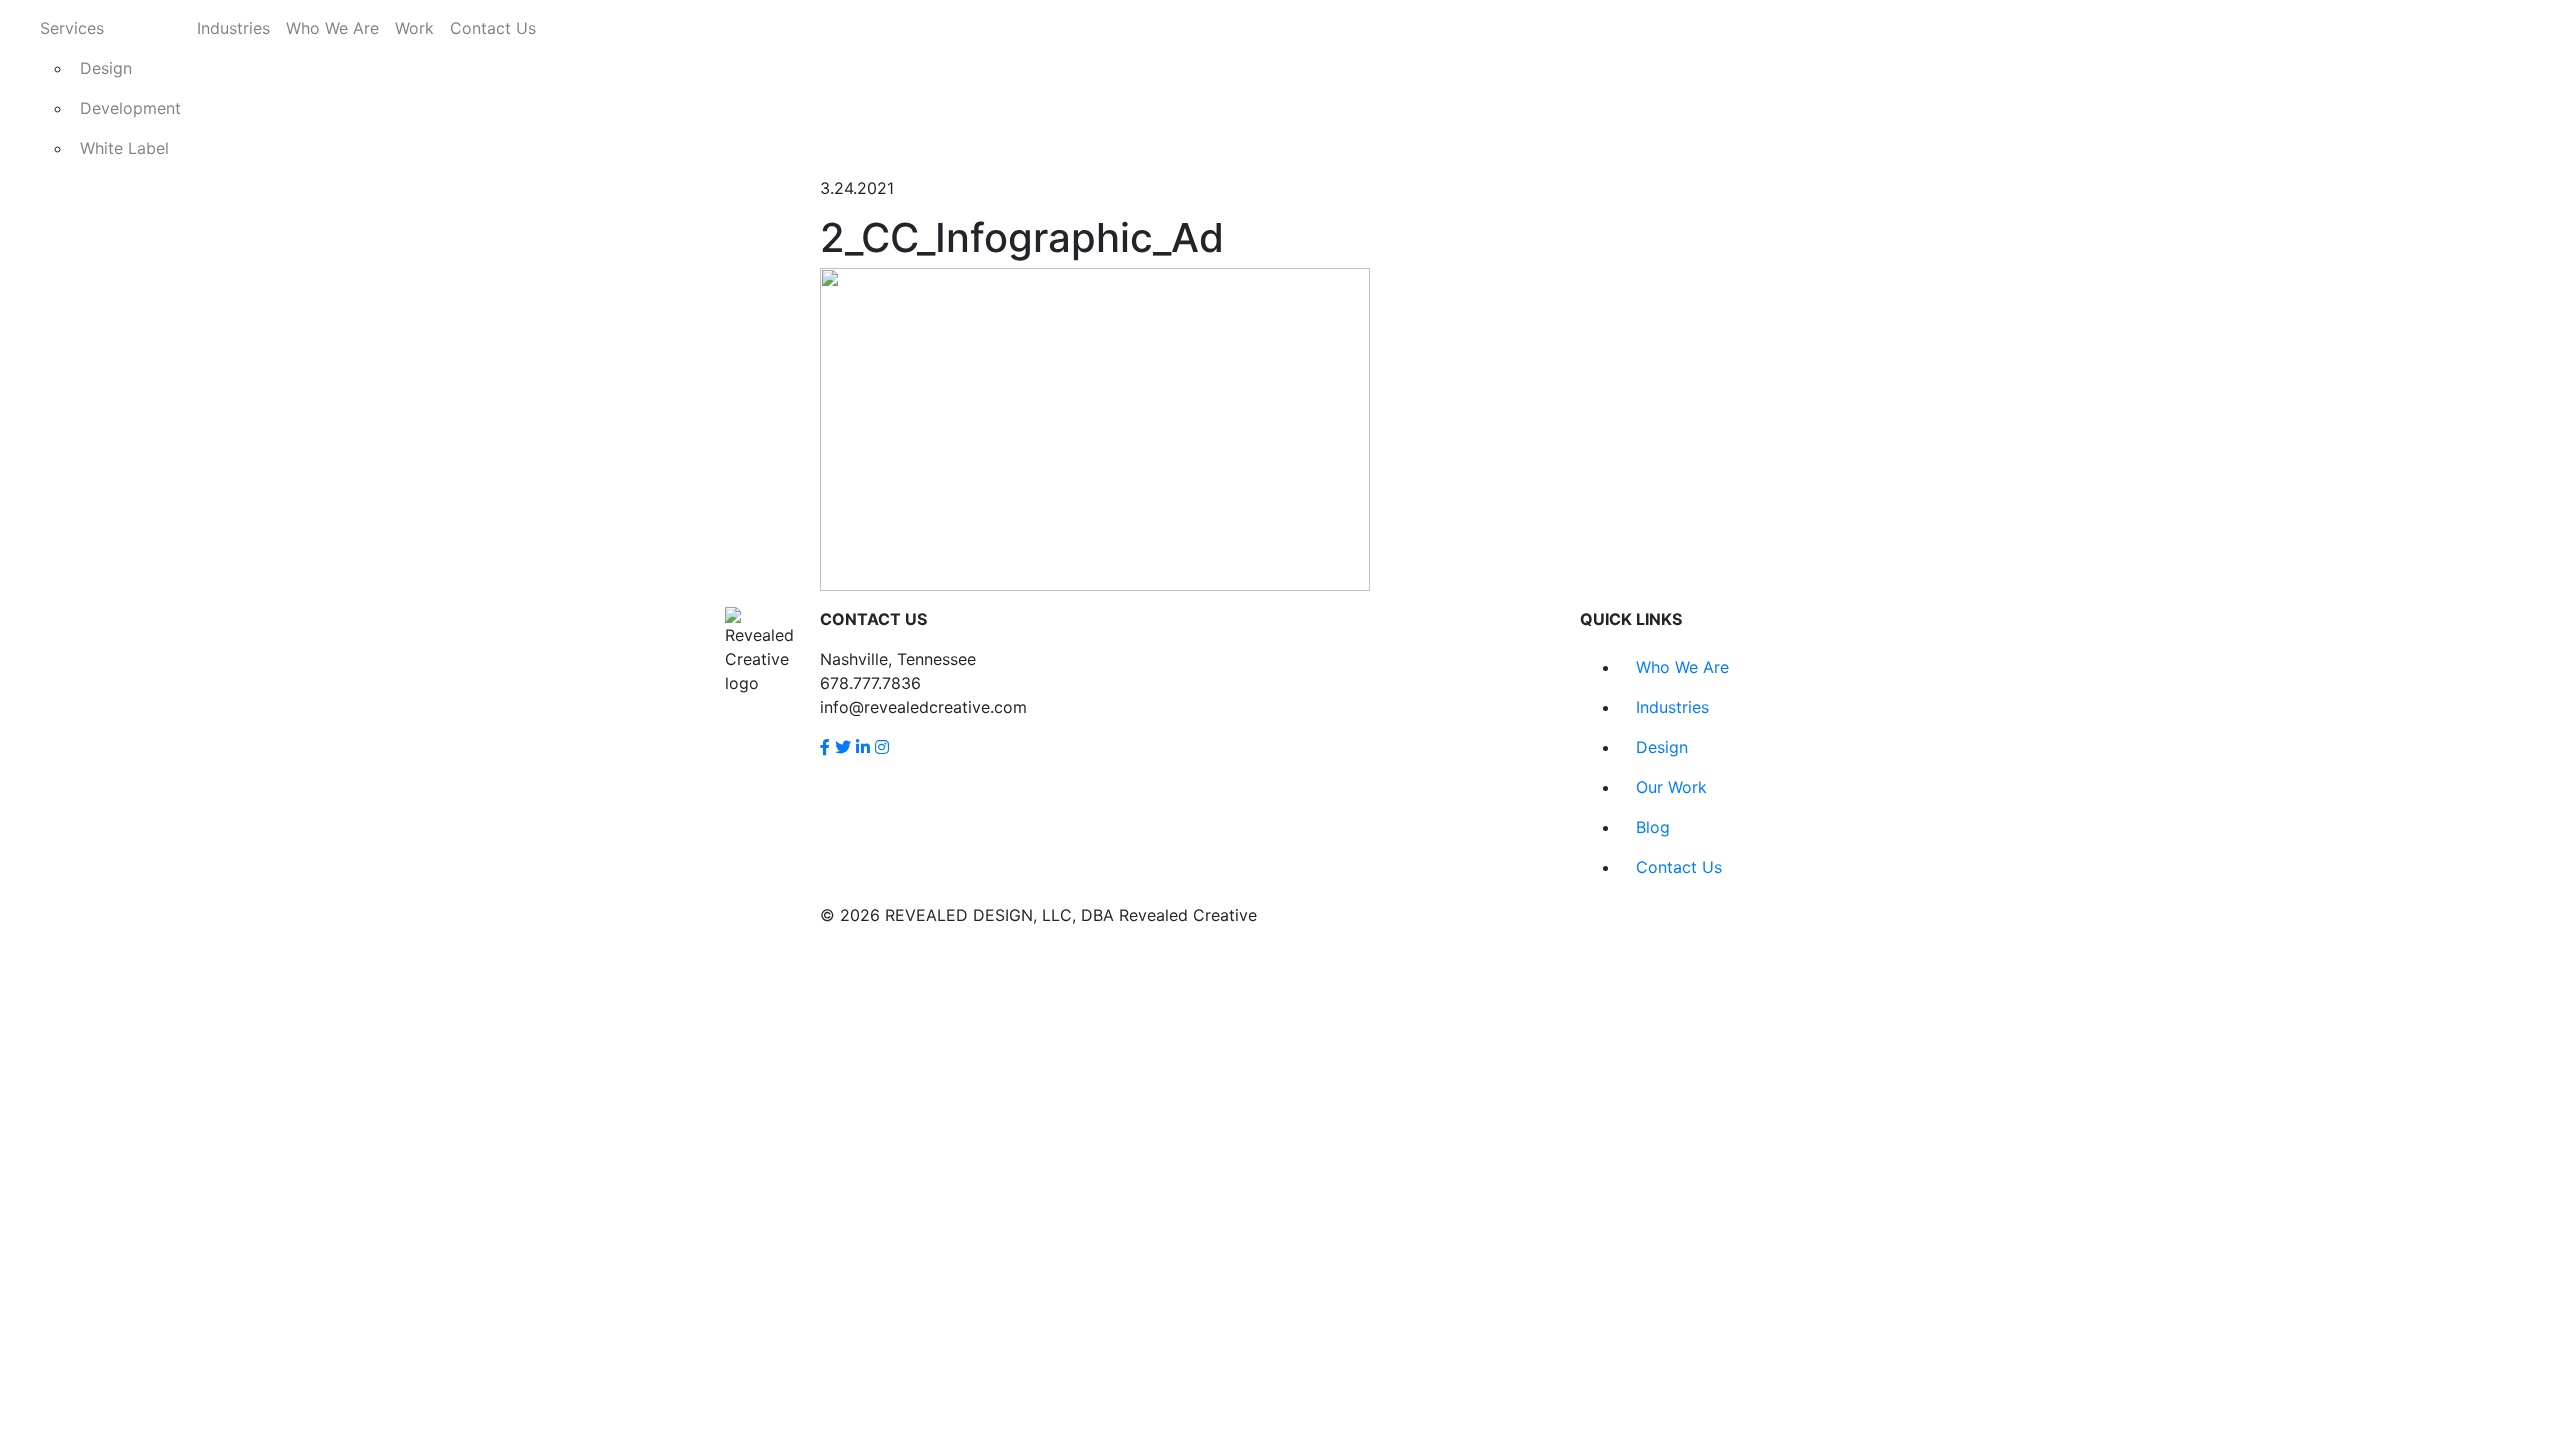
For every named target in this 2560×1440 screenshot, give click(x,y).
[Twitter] (843, 747)
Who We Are (332, 28)
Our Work (1671, 787)
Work (414, 28)
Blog (1653, 827)
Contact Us (493, 28)
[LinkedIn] (863, 747)
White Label (124, 148)
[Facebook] (825, 747)
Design (106, 68)
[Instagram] (882, 747)
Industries (233, 28)
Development (130, 108)
